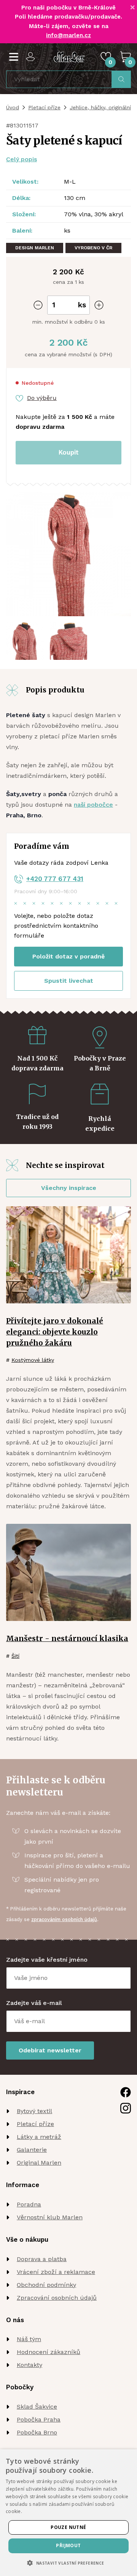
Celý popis (22, 159)
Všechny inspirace (69, 1188)
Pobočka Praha (39, 2419)
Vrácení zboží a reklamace (56, 2272)
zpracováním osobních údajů (64, 1919)
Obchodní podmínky (46, 2285)
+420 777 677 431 (55, 879)
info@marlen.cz (68, 35)
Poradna (29, 2204)
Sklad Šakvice (37, 2407)
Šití (15, 1656)
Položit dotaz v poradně (68, 956)
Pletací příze (44, 107)
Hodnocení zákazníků (49, 2352)
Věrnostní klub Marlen (50, 2217)
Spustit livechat (69, 981)
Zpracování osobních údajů (57, 2298)
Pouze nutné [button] (68, 2527)
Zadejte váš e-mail (34, 2003)
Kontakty (29, 2365)
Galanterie (32, 2150)
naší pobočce (93, 805)
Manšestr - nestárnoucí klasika (67, 1638)
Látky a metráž (39, 2137)
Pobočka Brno (37, 2432)
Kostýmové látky (33, 1360)
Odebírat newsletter (50, 2050)
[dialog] (68, 2513)
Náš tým (29, 2339)
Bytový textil (34, 2111)
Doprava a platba (42, 2259)
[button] (68, 2563)
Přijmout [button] (68, 2545)
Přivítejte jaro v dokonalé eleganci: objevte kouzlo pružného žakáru (55, 1332)
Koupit (69, 452)
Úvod (13, 107)
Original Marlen (39, 2163)
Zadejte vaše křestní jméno (47, 1960)
